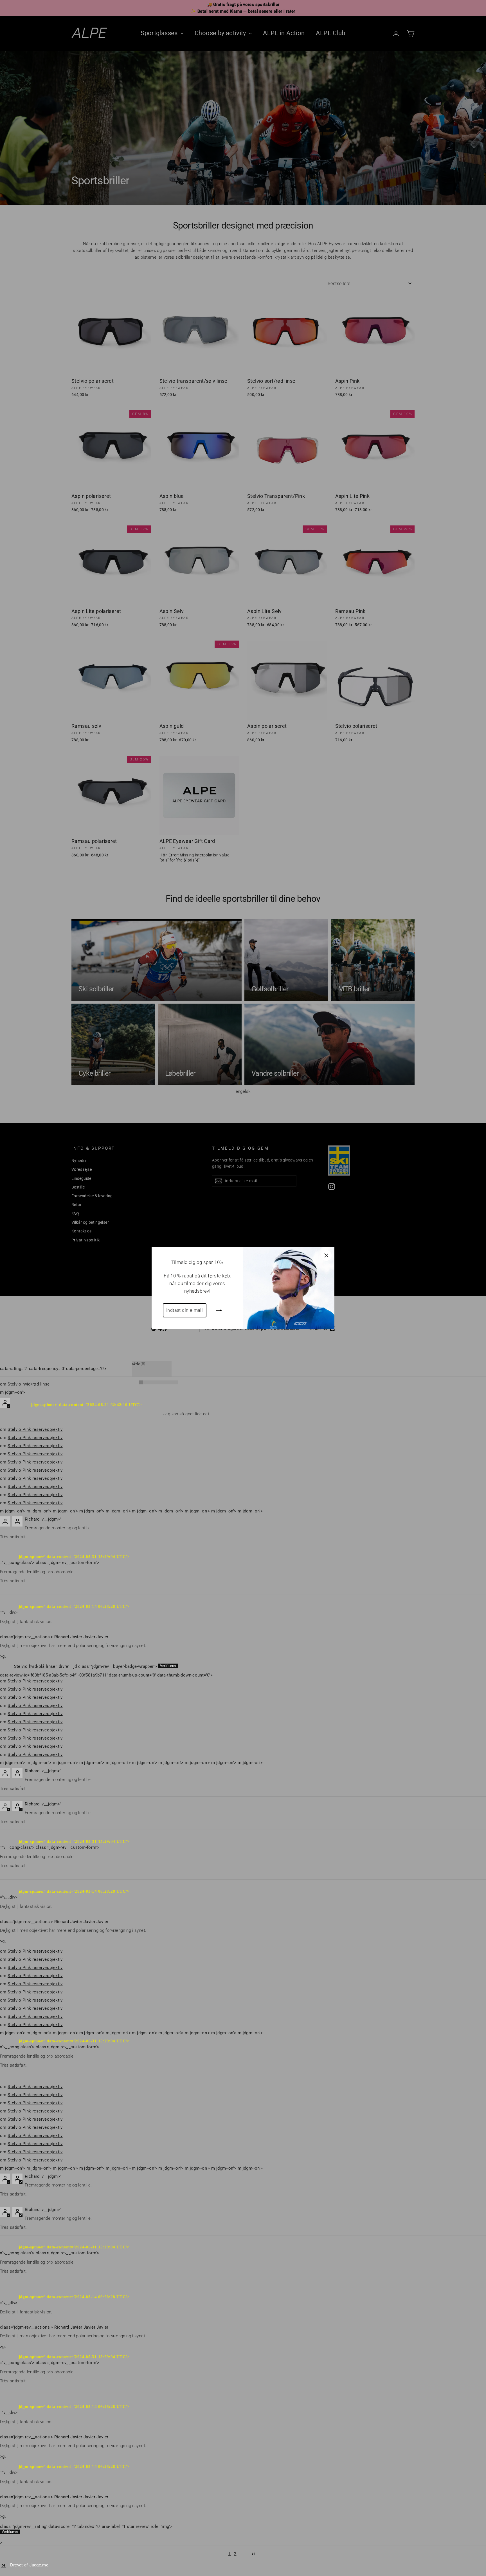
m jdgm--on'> (13, 1392)
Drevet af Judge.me (29, 2565)
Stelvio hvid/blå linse (35, 1666)
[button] (244, 2554)
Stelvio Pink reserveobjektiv (35, 1429)
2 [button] (235, 2554)
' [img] (86, 1666)
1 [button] (229, 2554)
